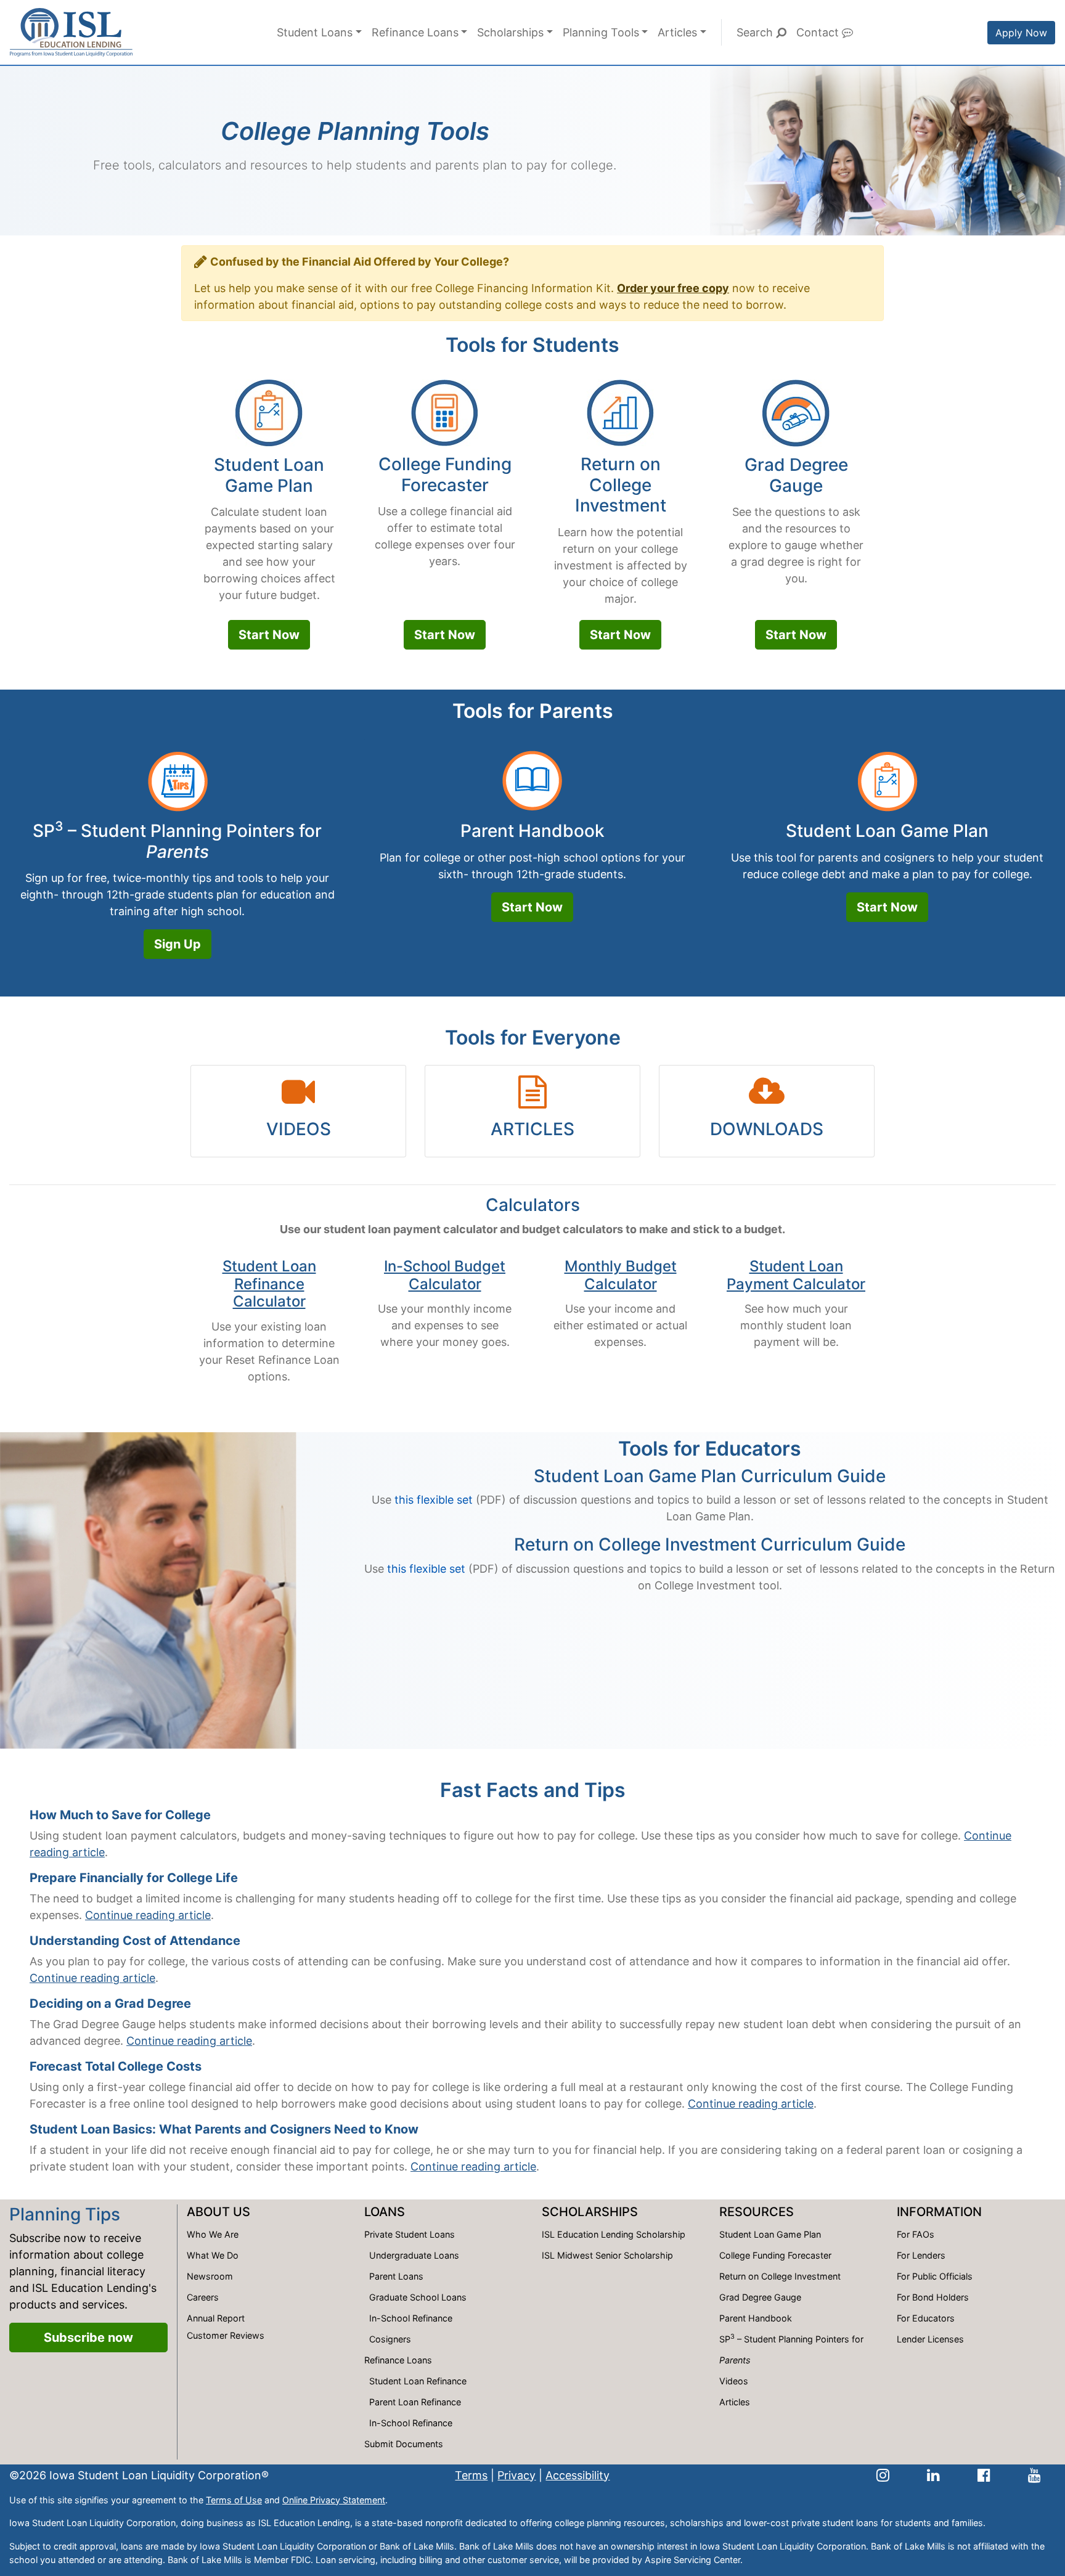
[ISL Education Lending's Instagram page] (883, 2475)
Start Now (269, 635)
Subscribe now (88, 2338)
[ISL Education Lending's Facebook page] (984, 2475)
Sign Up (177, 944)
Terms (471, 2475)
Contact (819, 32)
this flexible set (434, 1500)
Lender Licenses (930, 2339)
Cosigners (390, 2339)
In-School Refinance (411, 2318)
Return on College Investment (621, 485)
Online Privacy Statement (334, 2500)
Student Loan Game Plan (269, 475)
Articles (677, 32)
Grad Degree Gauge (796, 475)
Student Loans (315, 32)
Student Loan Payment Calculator (796, 1275)
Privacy (516, 2475)
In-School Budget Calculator (445, 1275)
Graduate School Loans (418, 2297)
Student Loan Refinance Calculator (269, 1284)
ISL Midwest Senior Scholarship (607, 2255)
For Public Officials (935, 2276)
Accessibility (577, 2475)
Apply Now (1021, 33)
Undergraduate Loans (414, 2255)
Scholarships (510, 32)
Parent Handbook (532, 831)
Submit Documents (404, 2444)
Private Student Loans (410, 2234)
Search (756, 32)
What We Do (213, 2255)
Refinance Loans (415, 32)
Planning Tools (601, 32)
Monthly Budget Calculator (621, 1275)
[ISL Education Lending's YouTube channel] (1034, 2475)
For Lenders (921, 2255)
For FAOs (916, 2234)
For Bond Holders (933, 2297)
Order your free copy (673, 288)
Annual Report (216, 2318)
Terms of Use (234, 2500)
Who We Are (213, 2234)
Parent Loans (396, 2276)
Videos (734, 2381)
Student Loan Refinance (418, 2381)
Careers (203, 2297)
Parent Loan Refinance (415, 2402)
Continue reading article (148, 1915)
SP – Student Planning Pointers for (177, 841)
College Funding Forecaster (445, 475)
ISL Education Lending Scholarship (614, 2234)
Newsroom (210, 2276)
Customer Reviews (226, 2335)
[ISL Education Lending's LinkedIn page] (933, 2475)
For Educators (926, 2318)
